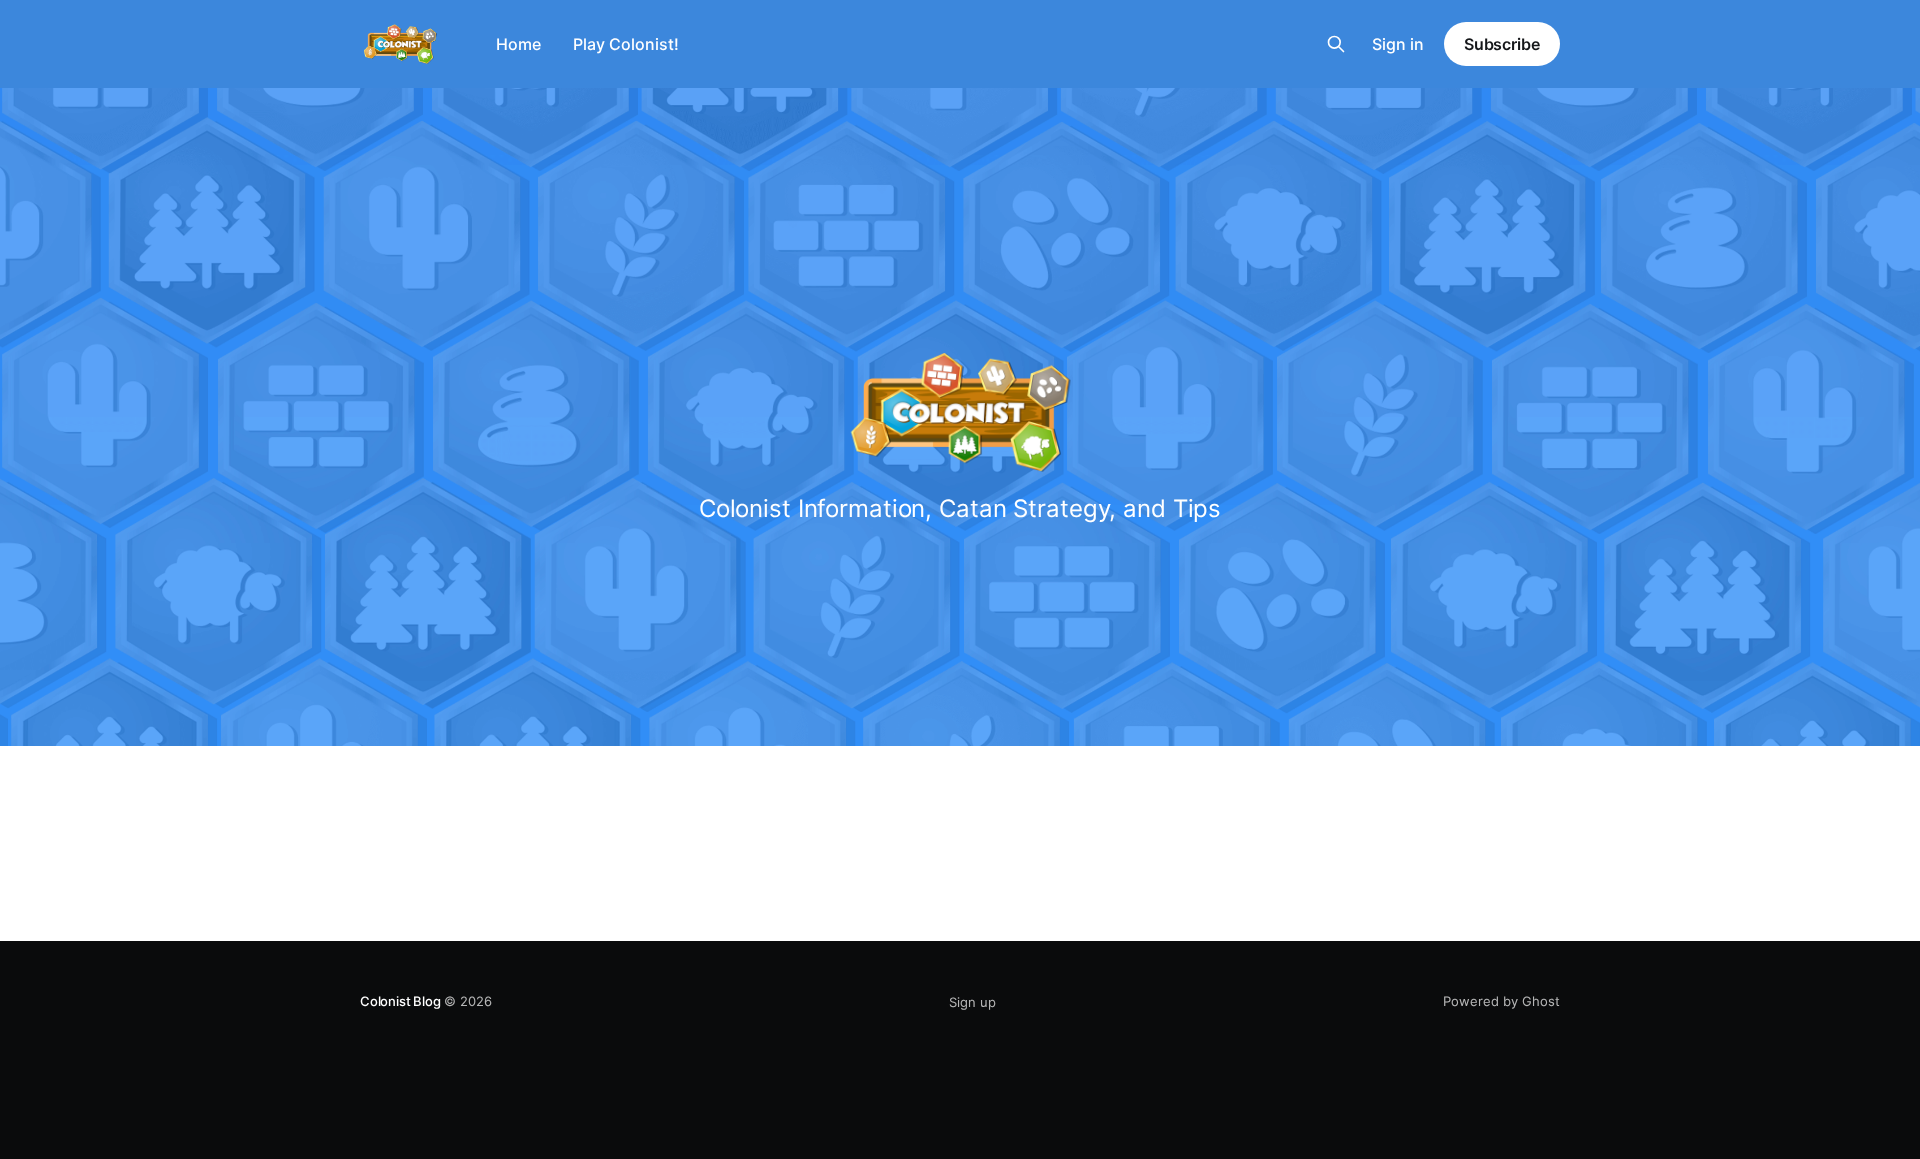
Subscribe (1502, 44)
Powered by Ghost (1501, 1001)
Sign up (972, 1002)
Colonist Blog (400, 1001)
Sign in (1398, 44)
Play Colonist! (626, 44)
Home (518, 44)
